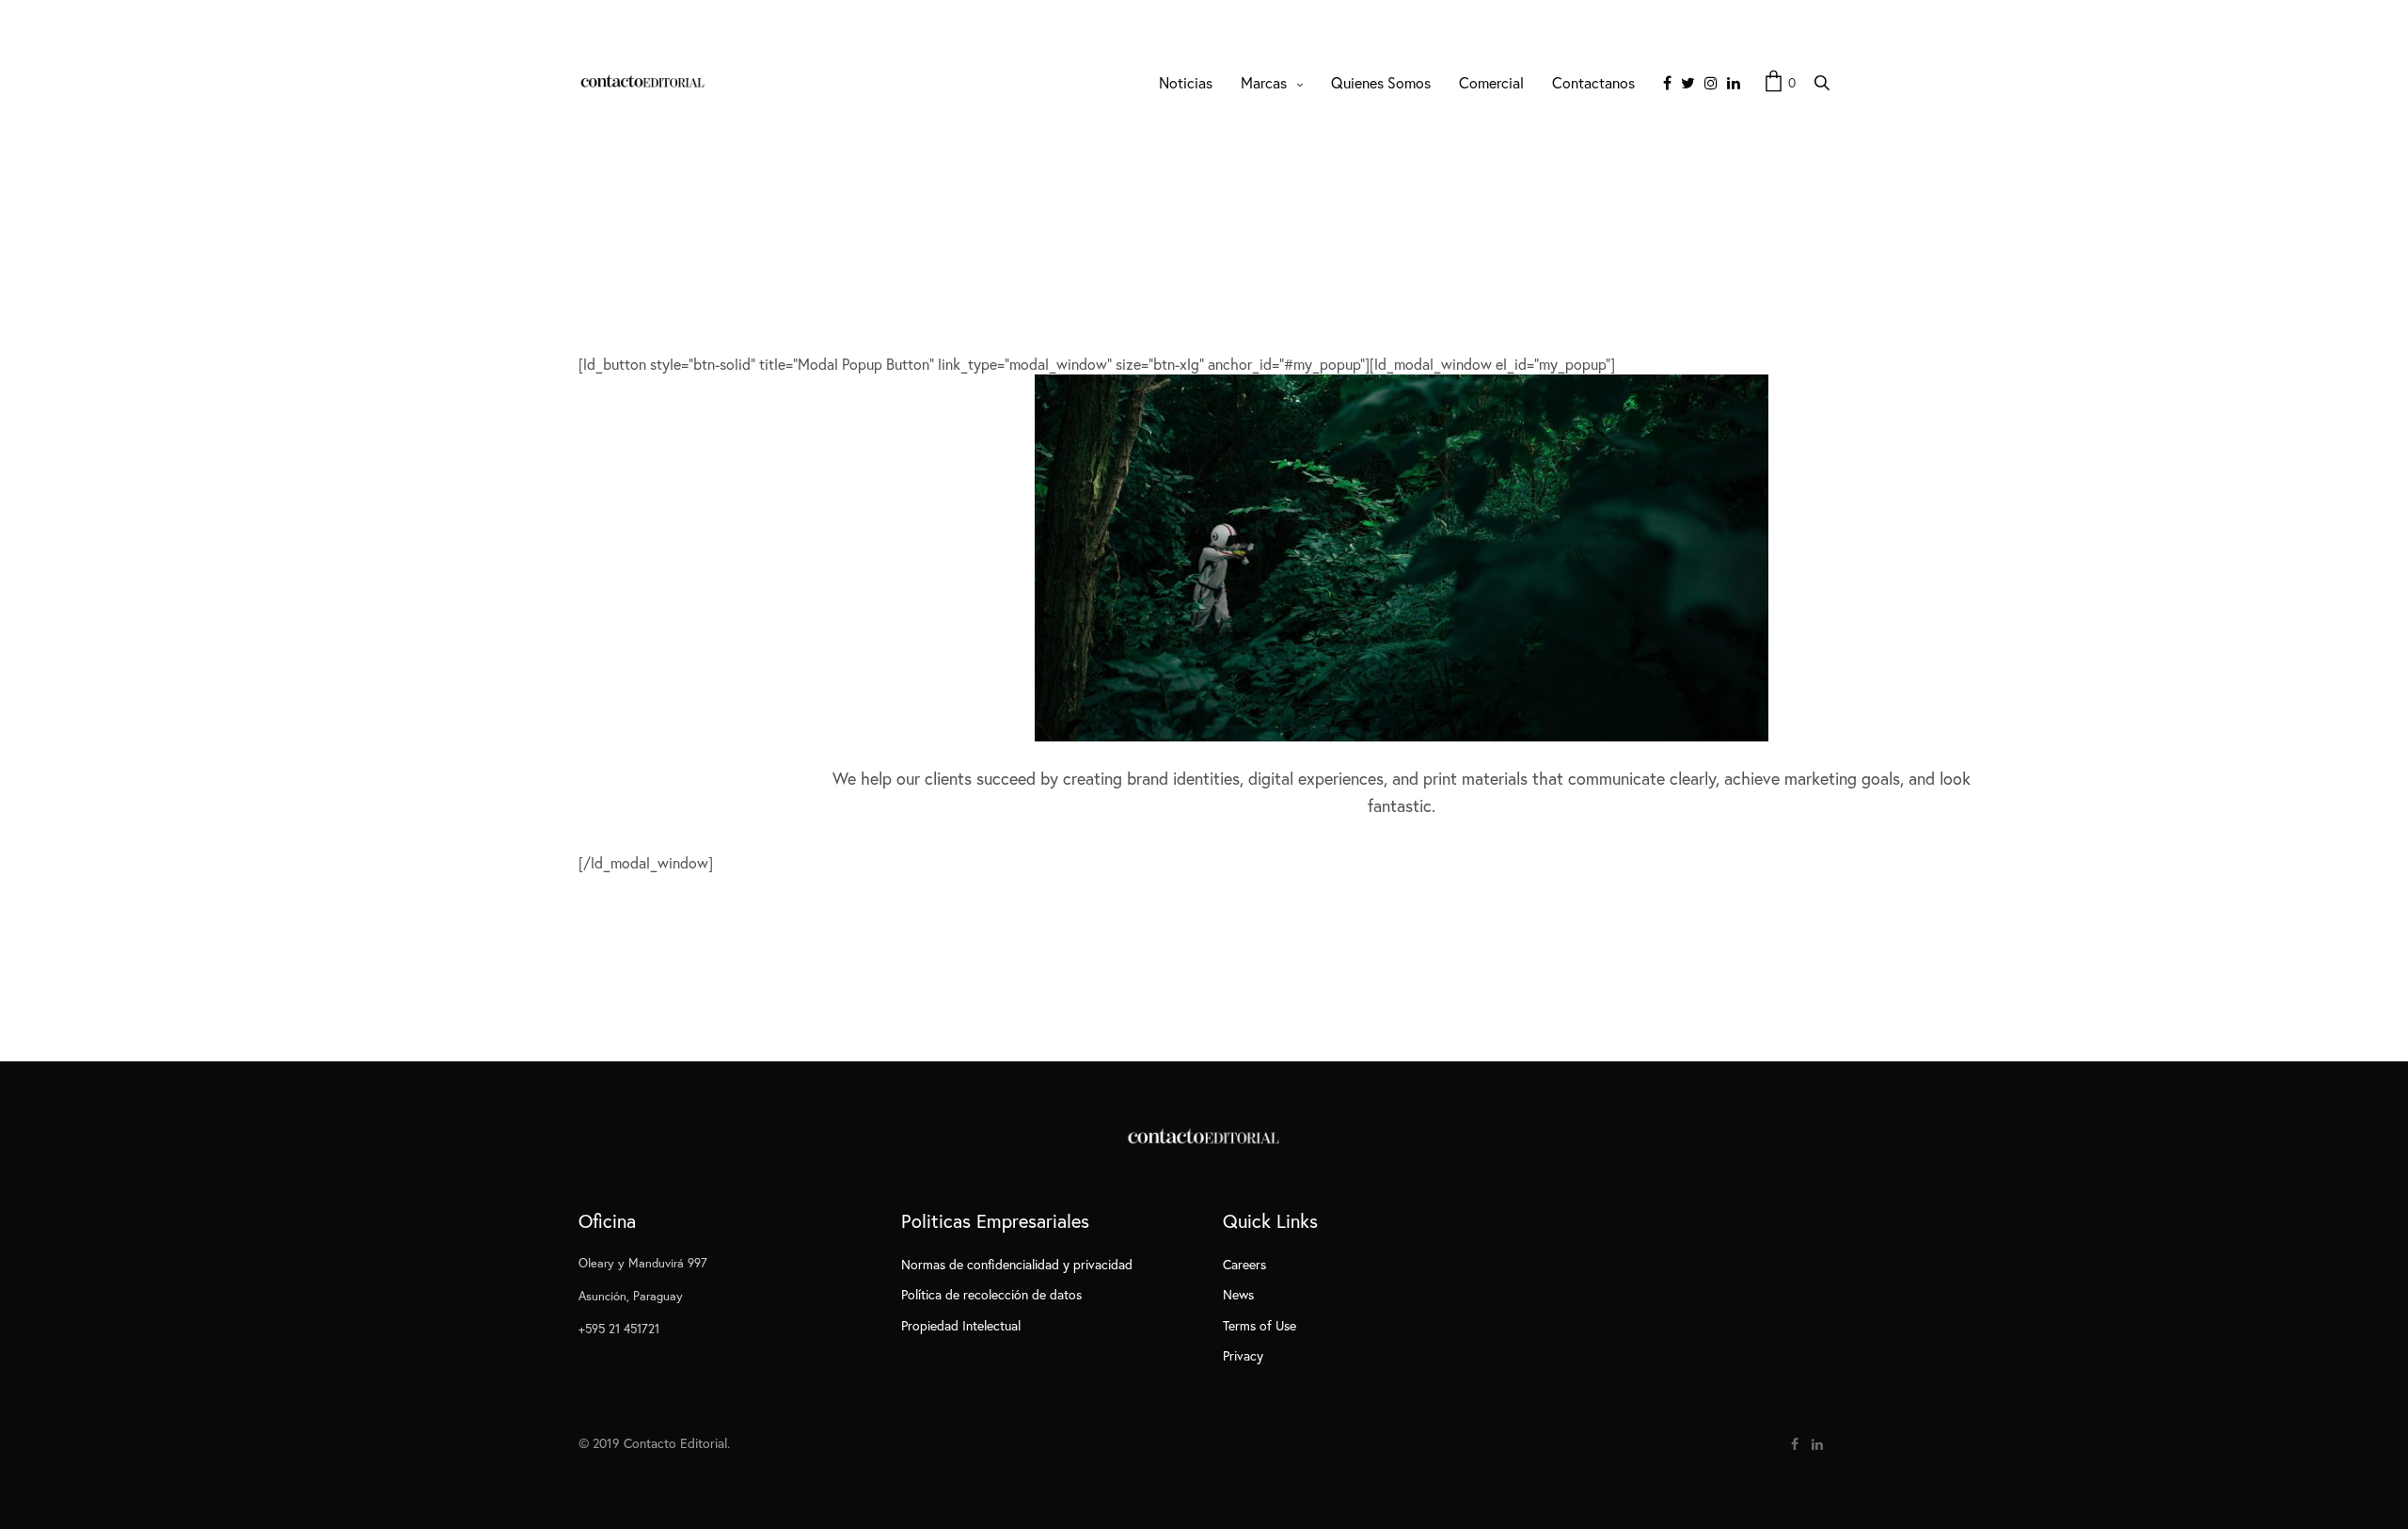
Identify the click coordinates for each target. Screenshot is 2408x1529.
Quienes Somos (1381, 82)
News (1238, 1294)
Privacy (1243, 1355)
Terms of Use (1259, 1325)
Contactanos (1593, 82)
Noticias (1186, 82)
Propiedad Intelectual (961, 1325)
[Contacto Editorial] (643, 83)
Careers (1244, 1264)
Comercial (1491, 82)
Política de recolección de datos (991, 1294)
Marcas (1264, 82)
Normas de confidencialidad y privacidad (1017, 1264)
